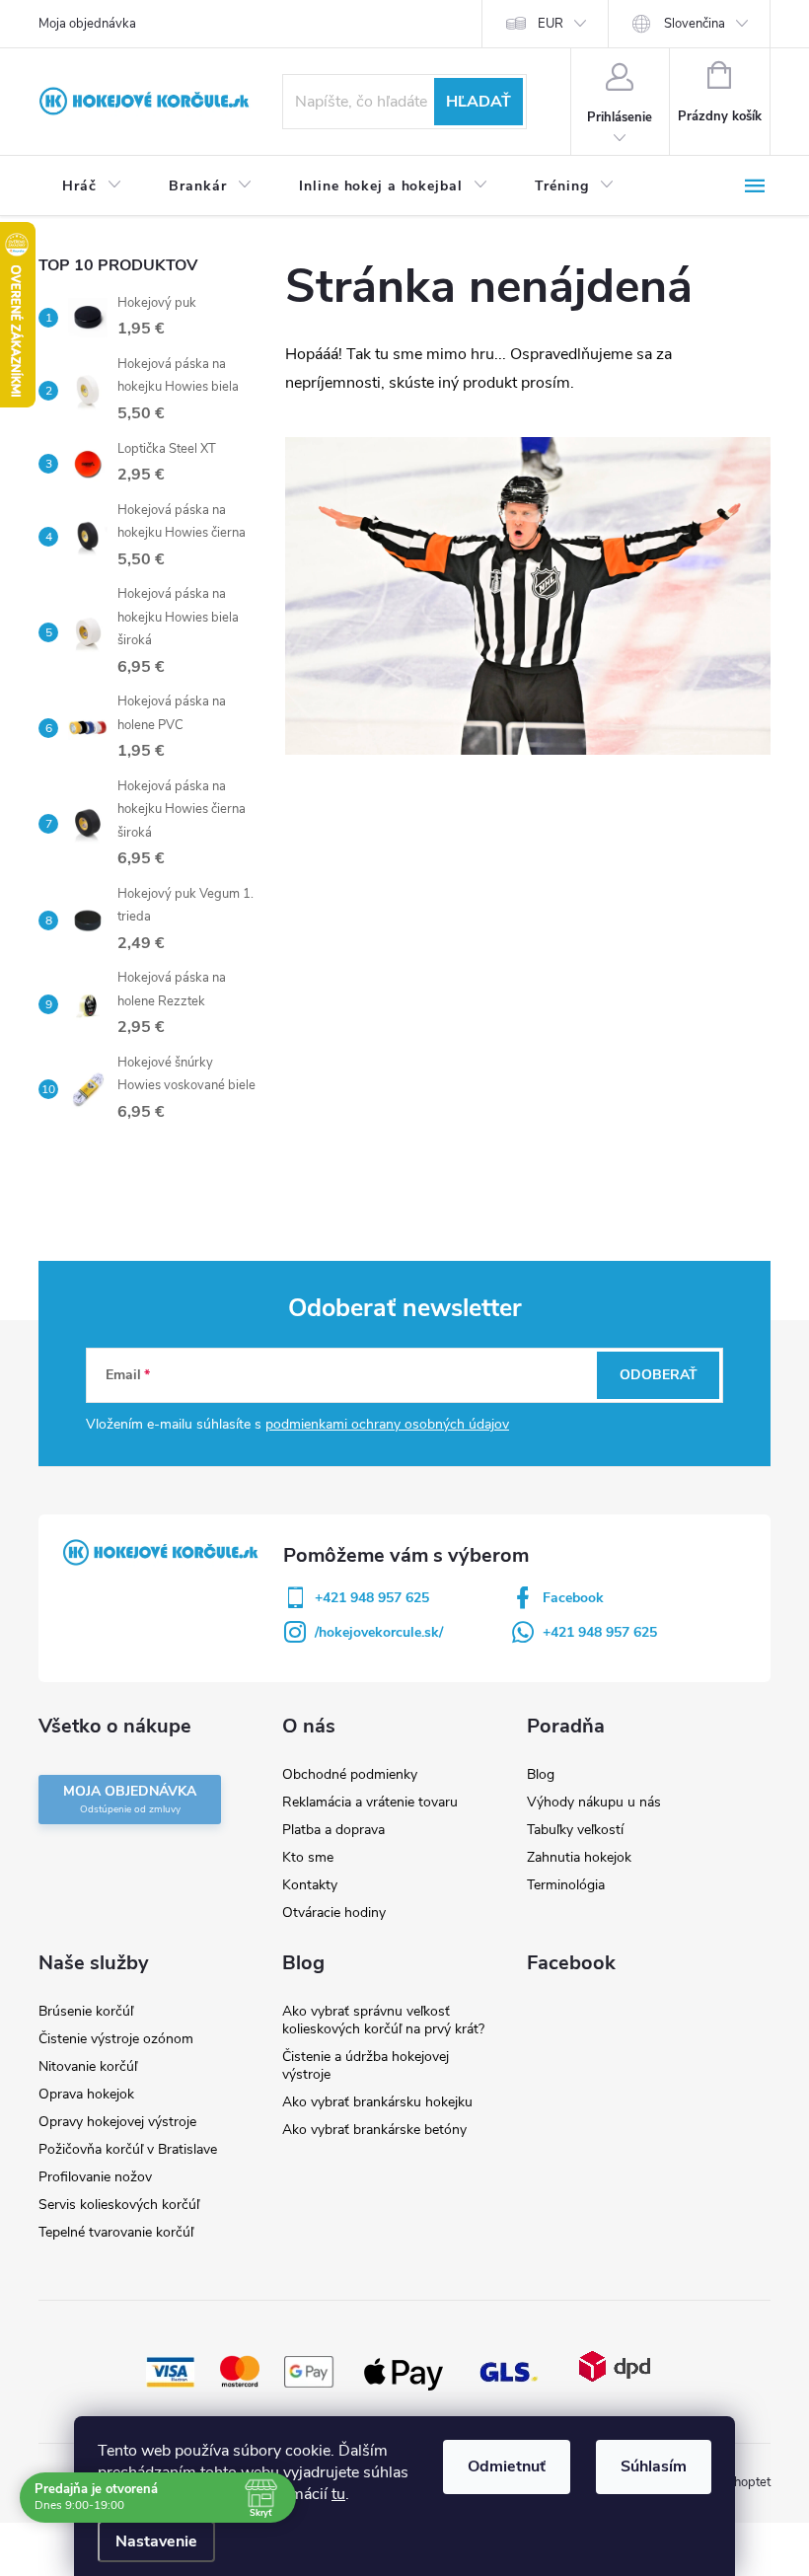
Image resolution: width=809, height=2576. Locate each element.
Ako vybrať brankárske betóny (374, 2130)
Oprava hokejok (86, 2094)
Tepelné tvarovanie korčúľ (116, 2232)
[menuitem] (92, 186)
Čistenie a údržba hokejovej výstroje (366, 2065)
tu (338, 2494)
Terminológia (566, 1885)
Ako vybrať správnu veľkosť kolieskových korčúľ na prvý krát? (383, 2020)
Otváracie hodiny (334, 1913)
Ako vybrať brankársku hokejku (377, 2102)
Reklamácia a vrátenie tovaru (370, 1802)
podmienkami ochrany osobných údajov (387, 1424)
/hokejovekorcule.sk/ (379, 1632)
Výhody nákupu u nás (594, 1802)
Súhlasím (654, 2466)
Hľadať (478, 102)
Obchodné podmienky (350, 1774)
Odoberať (659, 1375)
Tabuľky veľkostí (575, 1830)
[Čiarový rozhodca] (528, 595)
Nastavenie (156, 2541)
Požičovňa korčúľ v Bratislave (128, 2149)
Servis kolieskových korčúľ (119, 2205)
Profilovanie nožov (95, 2177)
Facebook (573, 1598)
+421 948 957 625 (372, 1598)
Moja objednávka (87, 24)
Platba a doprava (333, 1830)
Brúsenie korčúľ (86, 2011)
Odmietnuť (507, 2466)
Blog (541, 1774)
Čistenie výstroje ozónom (116, 2039)
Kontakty (310, 1885)
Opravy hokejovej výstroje (117, 2122)
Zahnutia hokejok (579, 1857)
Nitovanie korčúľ (88, 2066)
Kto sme (308, 1857)
